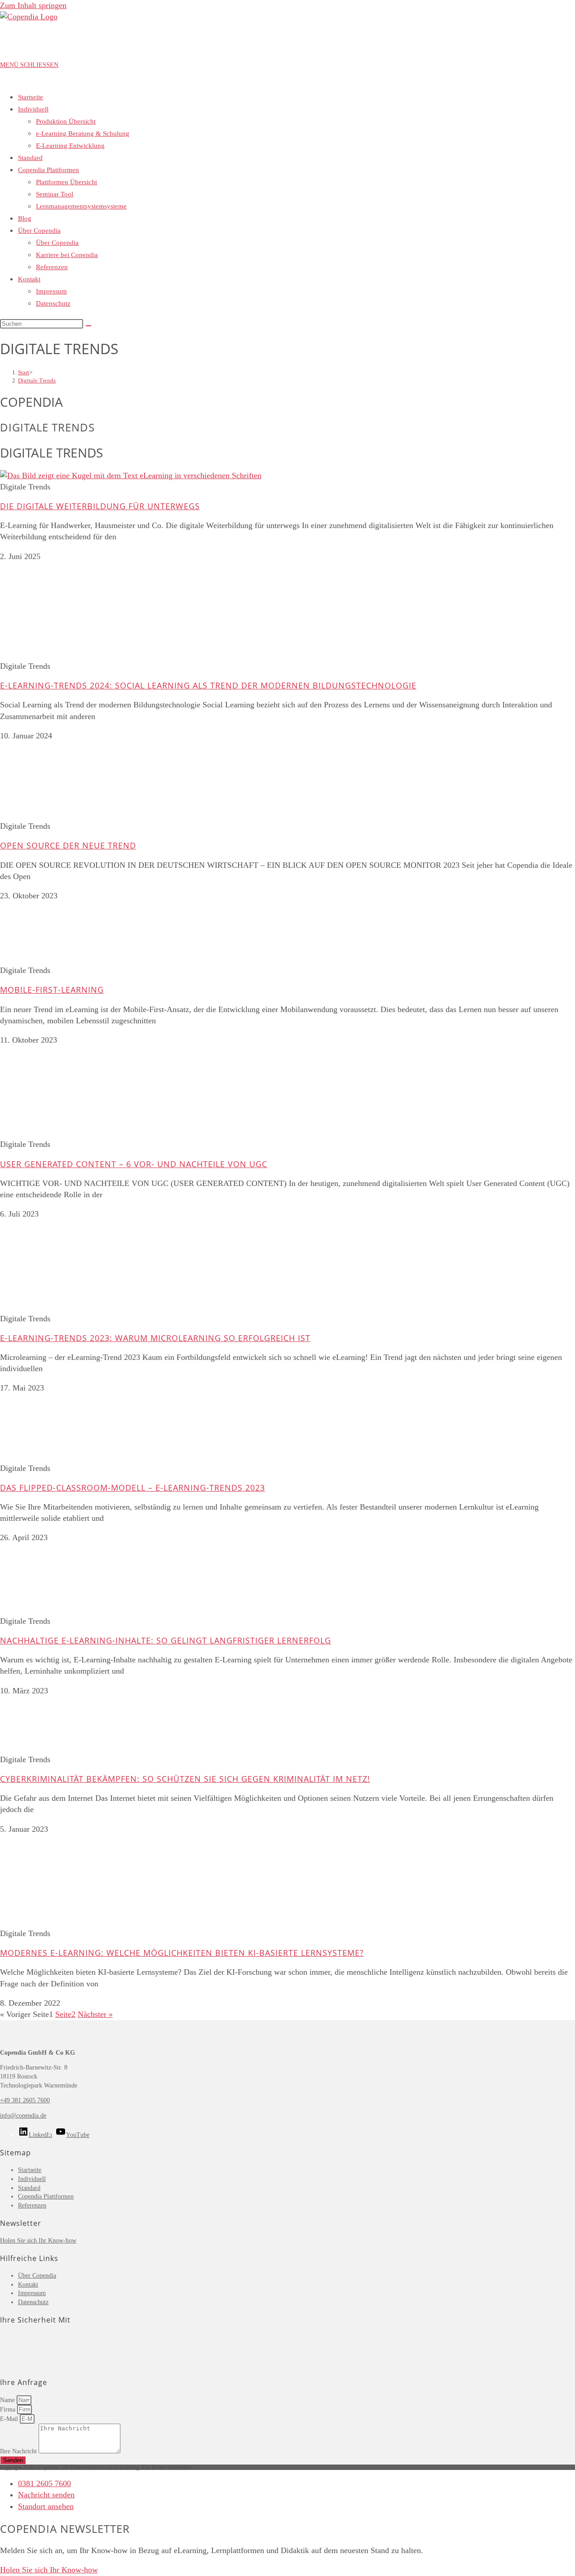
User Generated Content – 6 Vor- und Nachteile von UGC (134, 1164)
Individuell (33, 109)
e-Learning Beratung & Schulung (83, 133)
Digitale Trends (37, 380)
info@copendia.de (23, 2116)
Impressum (51, 291)
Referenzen (52, 267)
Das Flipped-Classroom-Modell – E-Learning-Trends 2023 (133, 1488)
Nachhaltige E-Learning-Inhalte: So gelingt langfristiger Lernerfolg (166, 1640)
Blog (25, 218)
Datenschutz (53, 303)
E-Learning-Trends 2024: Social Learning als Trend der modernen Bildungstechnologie (208, 685)
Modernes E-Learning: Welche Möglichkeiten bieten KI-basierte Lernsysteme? (182, 1953)
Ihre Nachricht (19, 2451)
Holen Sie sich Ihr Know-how (38, 2241)
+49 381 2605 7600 (25, 2100)
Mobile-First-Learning (52, 990)
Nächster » (95, 2014)
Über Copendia (39, 231)
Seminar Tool (55, 194)
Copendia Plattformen (49, 170)
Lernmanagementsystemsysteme (81, 206)
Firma (9, 2409)
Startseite (31, 97)
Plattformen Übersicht (66, 182)
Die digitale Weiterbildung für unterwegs (100, 506)
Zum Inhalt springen (33, 5)
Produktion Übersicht (66, 121)
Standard (30, 158)
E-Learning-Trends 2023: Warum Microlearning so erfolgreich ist (155, 1338)
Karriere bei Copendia (67, 255)
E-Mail (10, 2419)
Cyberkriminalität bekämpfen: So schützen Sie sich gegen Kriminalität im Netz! (185, 1779)
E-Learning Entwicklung (70, 146)
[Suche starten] (88, 326)
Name (8, 2400)
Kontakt (29, 279)
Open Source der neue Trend (68, 845)
